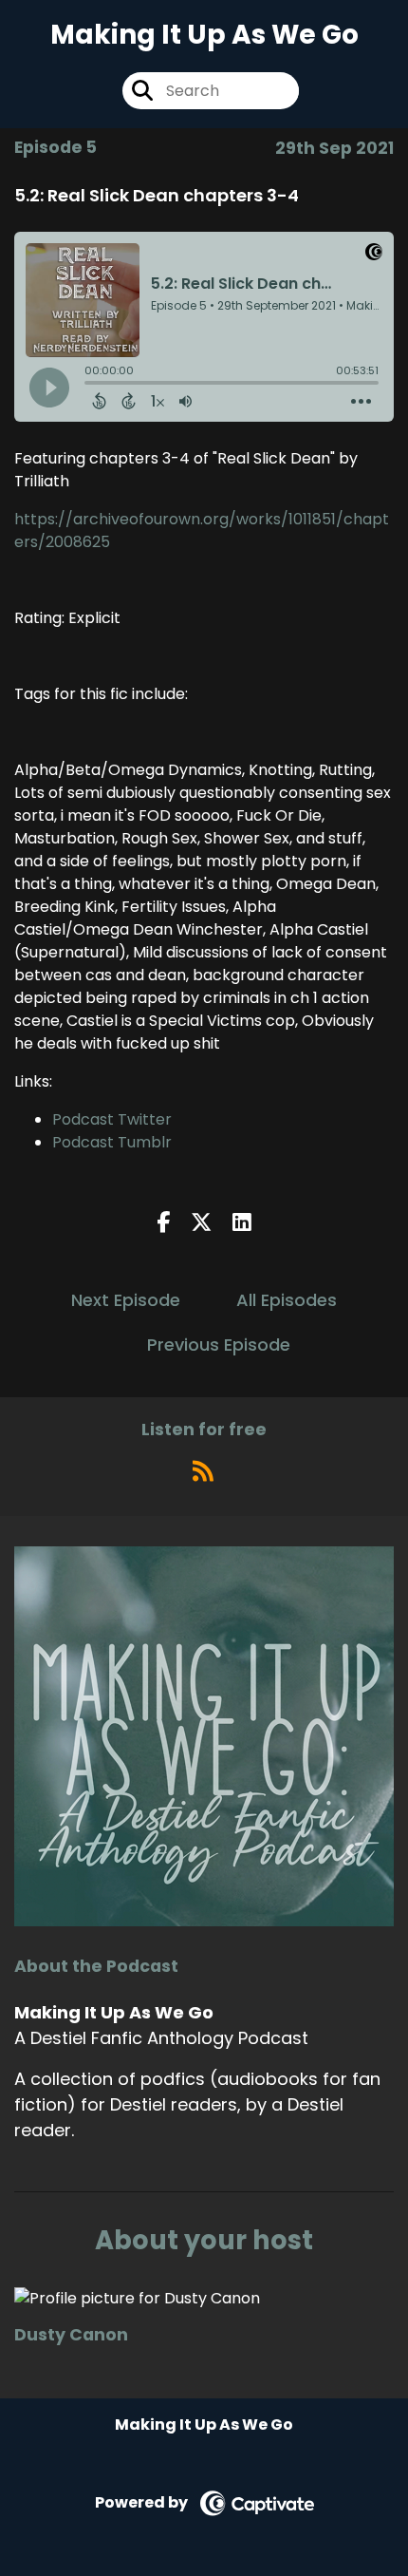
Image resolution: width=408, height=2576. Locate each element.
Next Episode (126, 1300)
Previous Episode (219, 1345)
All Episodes (287, 1300)
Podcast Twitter (112, 1119)
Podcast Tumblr (112, 1142)
